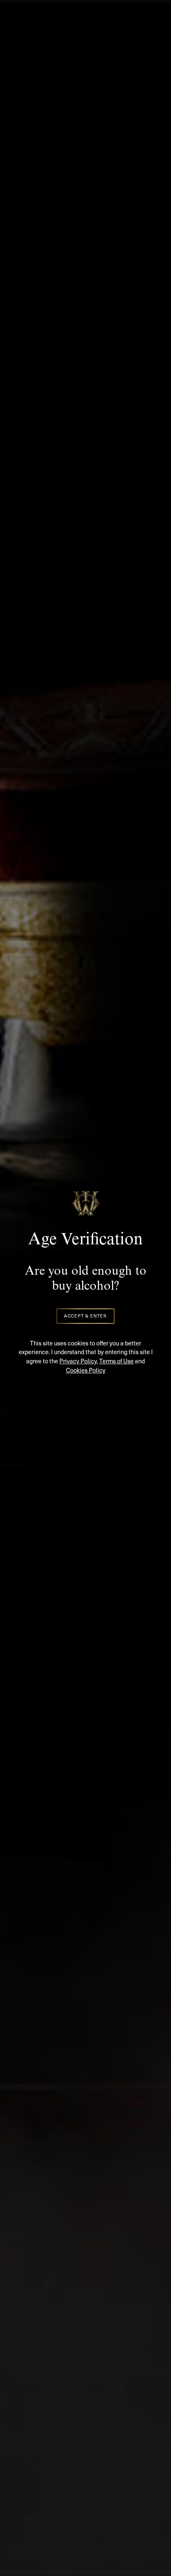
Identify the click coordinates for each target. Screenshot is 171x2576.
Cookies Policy (86, 1370)
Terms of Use (116, 1361)
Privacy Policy (78, 1361)
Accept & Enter (85, 1316)
